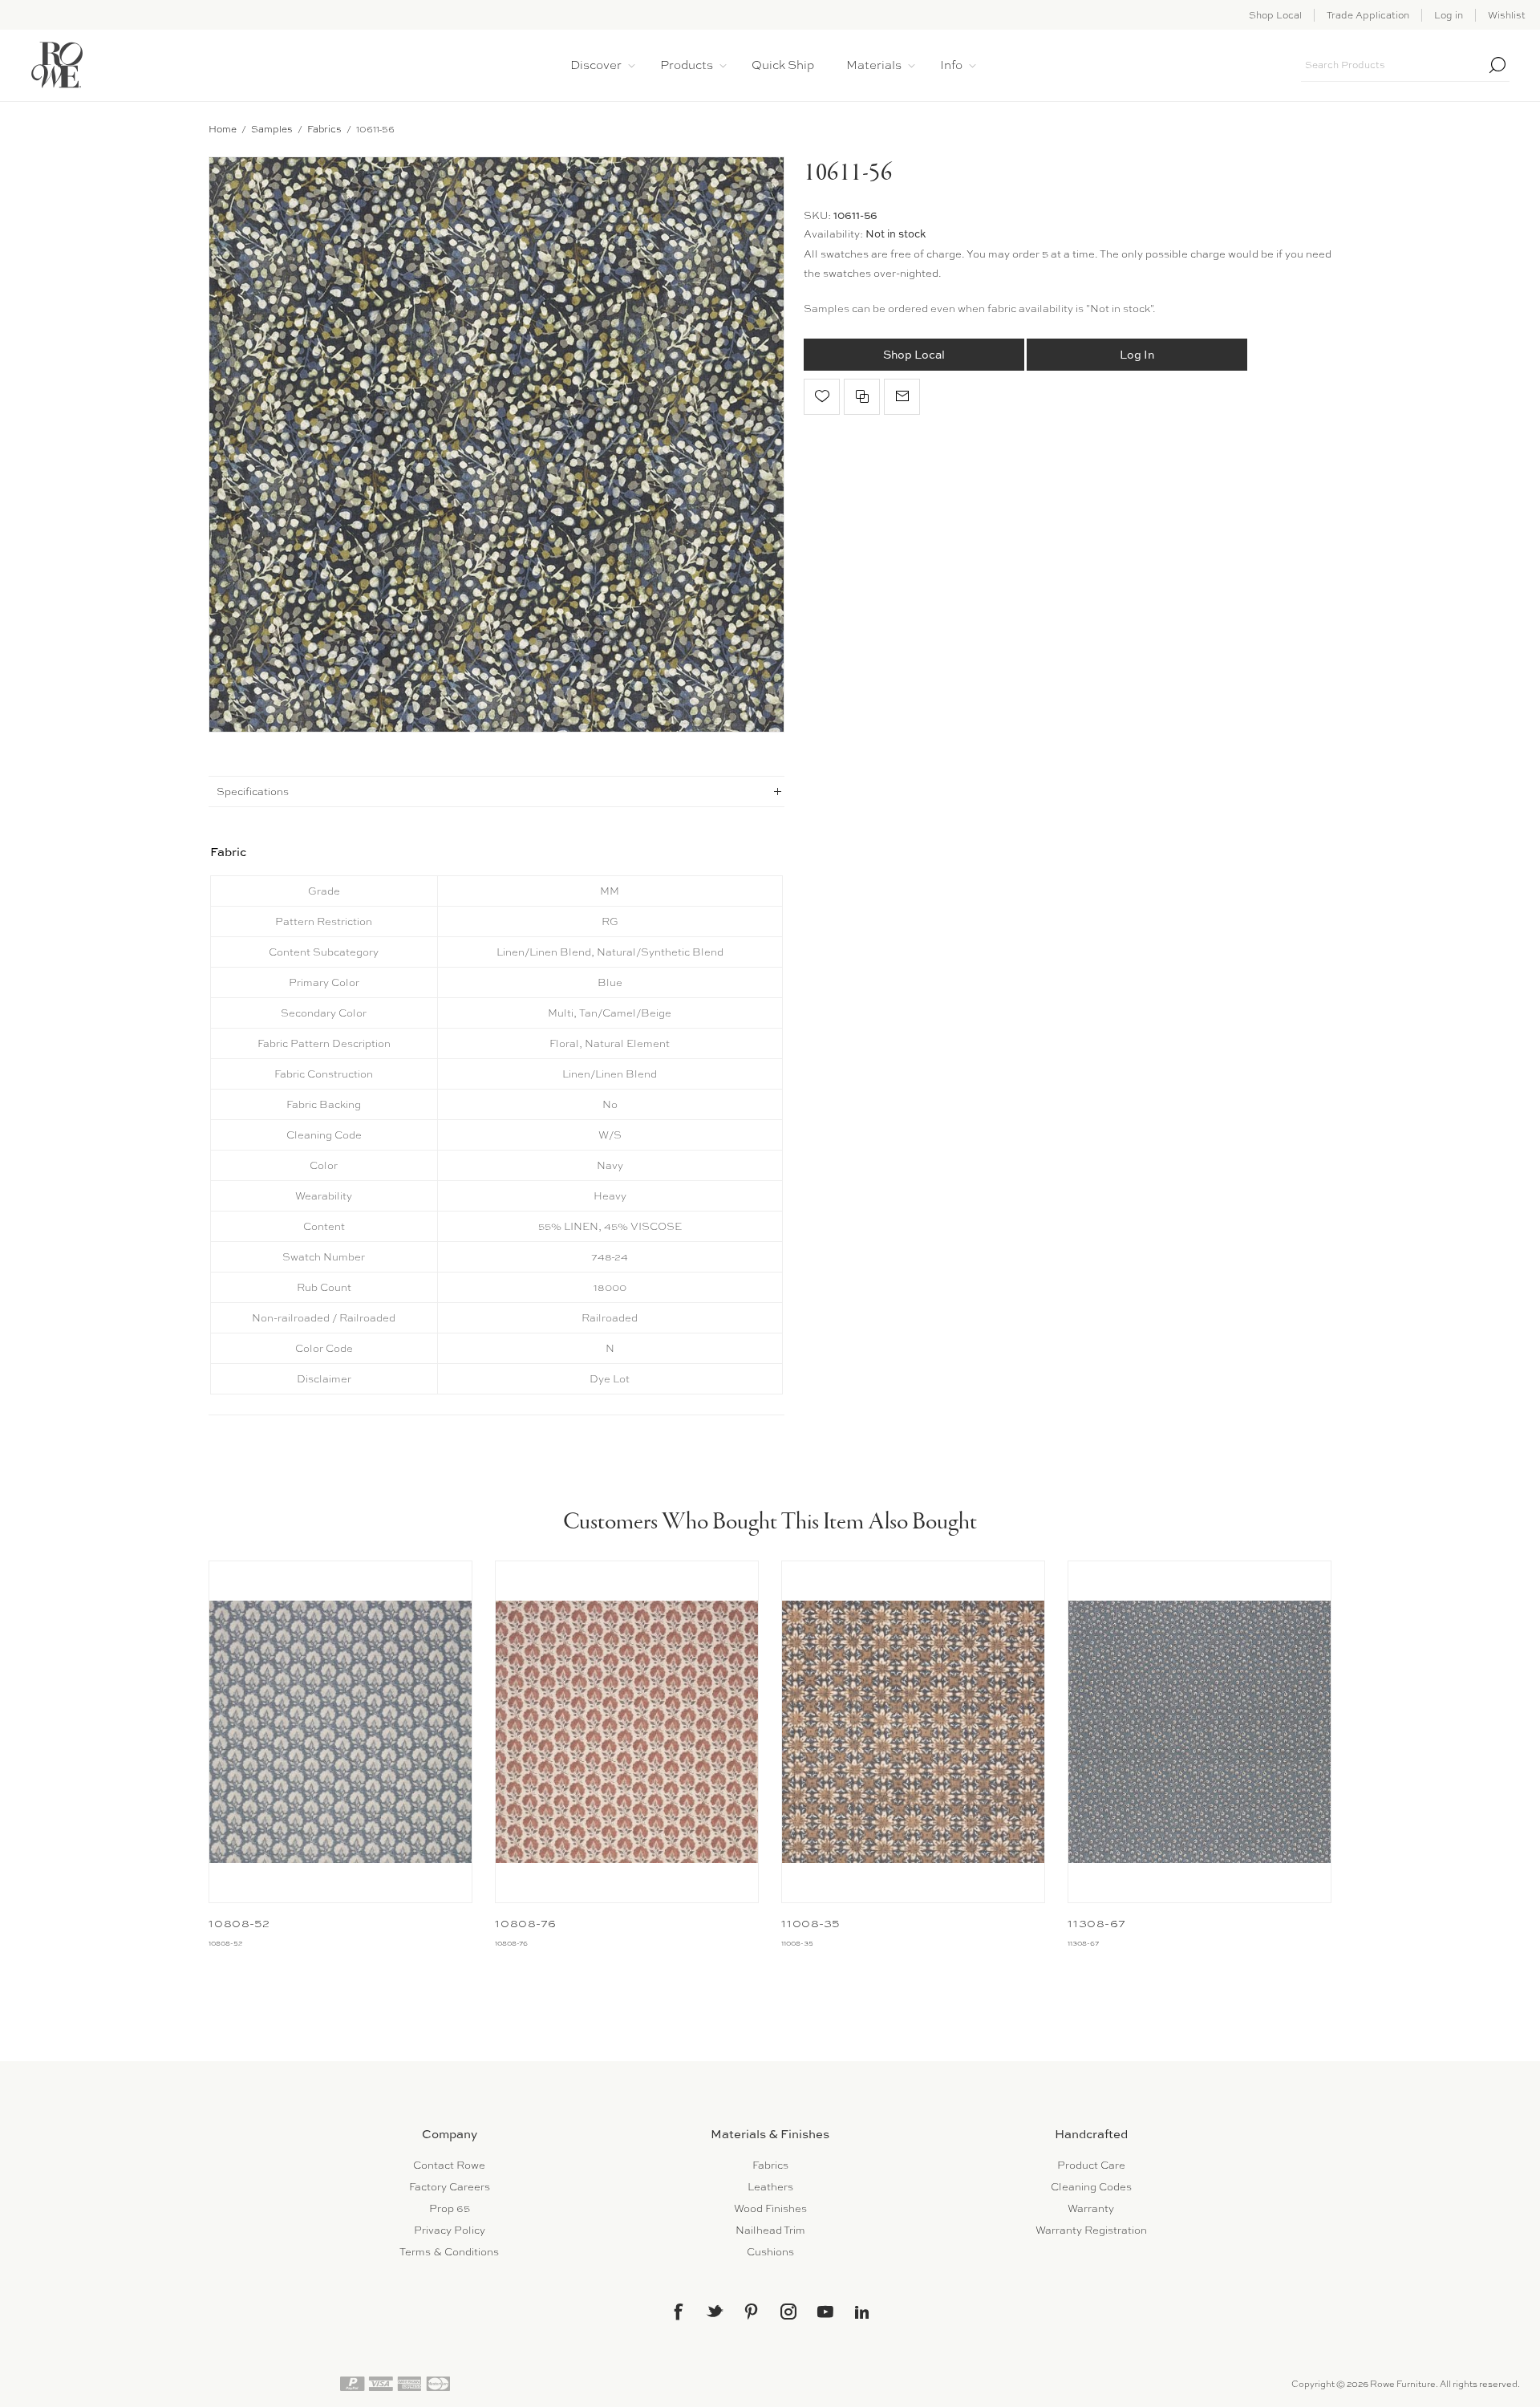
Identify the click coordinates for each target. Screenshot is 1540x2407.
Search (1497, 65)
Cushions (770, 2252)
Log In (1137, 354)
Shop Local (1275, 15)
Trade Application (1368, 15)
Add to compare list (862, 397)
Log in (1449, 15)
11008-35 (811, 1923)
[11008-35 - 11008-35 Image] (913, 1732)
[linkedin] (862, 2312)
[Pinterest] (752, 2312)
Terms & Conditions (449, 2252)
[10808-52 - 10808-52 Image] (340, 1732)
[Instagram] (788, 2312)
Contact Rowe (449, 2165)
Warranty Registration (1091, 2230)
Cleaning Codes (1091, 2187)
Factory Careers (450, 2187)
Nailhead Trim (770, 2230)
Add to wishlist (822, 397)
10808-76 (526, 1923)
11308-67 (1097, 1923)
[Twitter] (715, 2311)
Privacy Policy (450, 2230)
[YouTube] (825, 2312)
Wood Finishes (770, 2208)
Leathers (770, 2187)
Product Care (1091, 2165)
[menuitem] (449, 2165)
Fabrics (770, 2165)
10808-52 (239, 1923)
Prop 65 (450, 2208)
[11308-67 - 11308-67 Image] (1200, 1732)
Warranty (1091, 2208)
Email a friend (902, 397)
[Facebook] (678, 2312)
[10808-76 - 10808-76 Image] (627, 1732)
